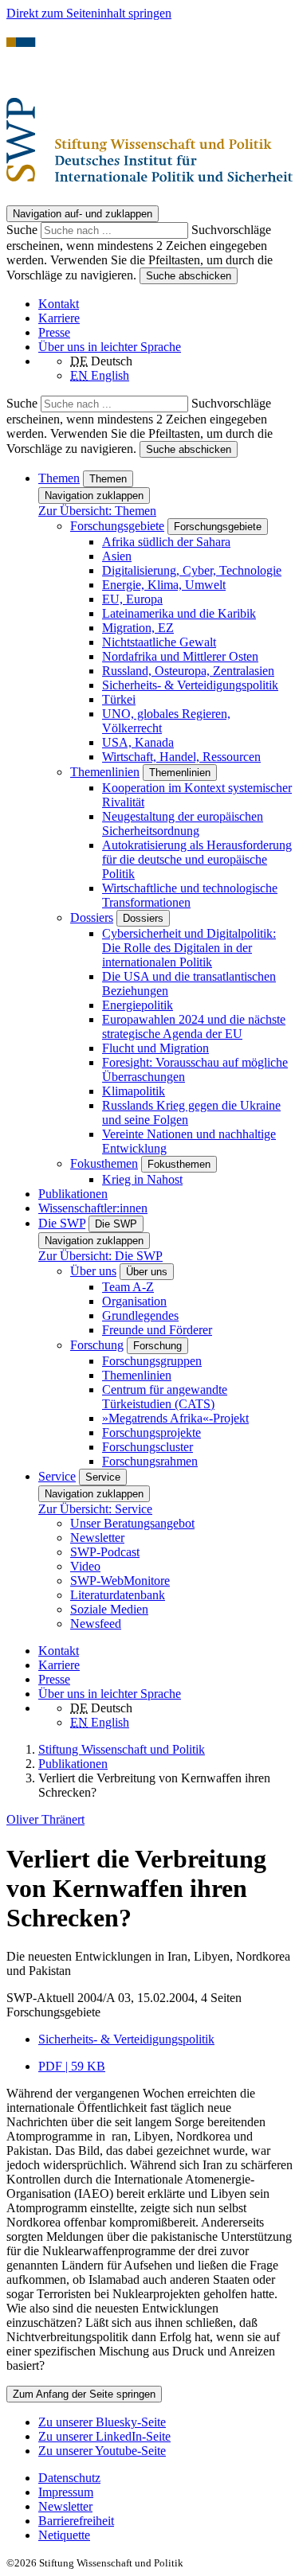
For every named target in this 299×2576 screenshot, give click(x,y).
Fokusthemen (104, 1163)
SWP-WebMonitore (120, 1581)
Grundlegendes (140, 1315)
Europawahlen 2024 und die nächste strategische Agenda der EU (194, 1026)
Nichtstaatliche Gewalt (159, 642)
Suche (24, 230)
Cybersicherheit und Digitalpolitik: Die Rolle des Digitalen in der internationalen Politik (189, 948)
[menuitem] (165, 2478)
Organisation (134, 1301)
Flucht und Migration (155, 1048)
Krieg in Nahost (142, 1179)
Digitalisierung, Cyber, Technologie (192, 570)
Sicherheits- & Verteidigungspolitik (190, 685)
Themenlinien (105, 772)
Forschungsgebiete (117, 526)
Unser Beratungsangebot (132, 1523)
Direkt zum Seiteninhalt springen (89, 13)
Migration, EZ (138, 628)
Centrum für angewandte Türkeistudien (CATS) (165, 1397)
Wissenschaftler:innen (93, 1208)
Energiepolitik (138, 1005)
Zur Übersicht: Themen (97, 511)
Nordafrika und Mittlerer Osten (180, 656)
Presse (54, 332)
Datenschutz (69, 2478)
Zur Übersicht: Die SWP (100, 1256)
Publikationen (73, 1194)
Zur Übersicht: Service (95, 1509)
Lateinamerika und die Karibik (179, 613)
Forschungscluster (148, 1447)
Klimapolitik (134, 1091)
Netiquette (64, 2535)
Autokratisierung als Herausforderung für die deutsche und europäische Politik (197, 859)
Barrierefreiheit (76, 2521)
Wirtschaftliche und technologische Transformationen (190, 895)
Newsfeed (96, 1624)
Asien (117, 556)
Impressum (66, 2492)
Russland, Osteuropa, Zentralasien (188, 671)
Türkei (119, 699)
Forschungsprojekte (151, 1432)
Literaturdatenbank (118, 1595)
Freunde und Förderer (157, 1330)
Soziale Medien (109, 1609)
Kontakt (59, 304)
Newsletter (97, 1538)
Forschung (97, 1345)
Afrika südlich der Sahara (166, 542)
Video (85, 1566)
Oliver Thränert (45, 1819)
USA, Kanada (138, 742)
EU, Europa (132, 599)
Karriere (59, 318)
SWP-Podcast (105, 1552)
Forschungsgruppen (152, 1361)
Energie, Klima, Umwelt (164, 585)
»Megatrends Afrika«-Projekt (175, 1418)
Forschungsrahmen (150, 1461)
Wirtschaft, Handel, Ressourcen (181, 757)
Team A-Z (128, 1287)
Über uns (93, 1271)
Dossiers (92, 917)
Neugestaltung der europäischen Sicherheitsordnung (183, 824)
